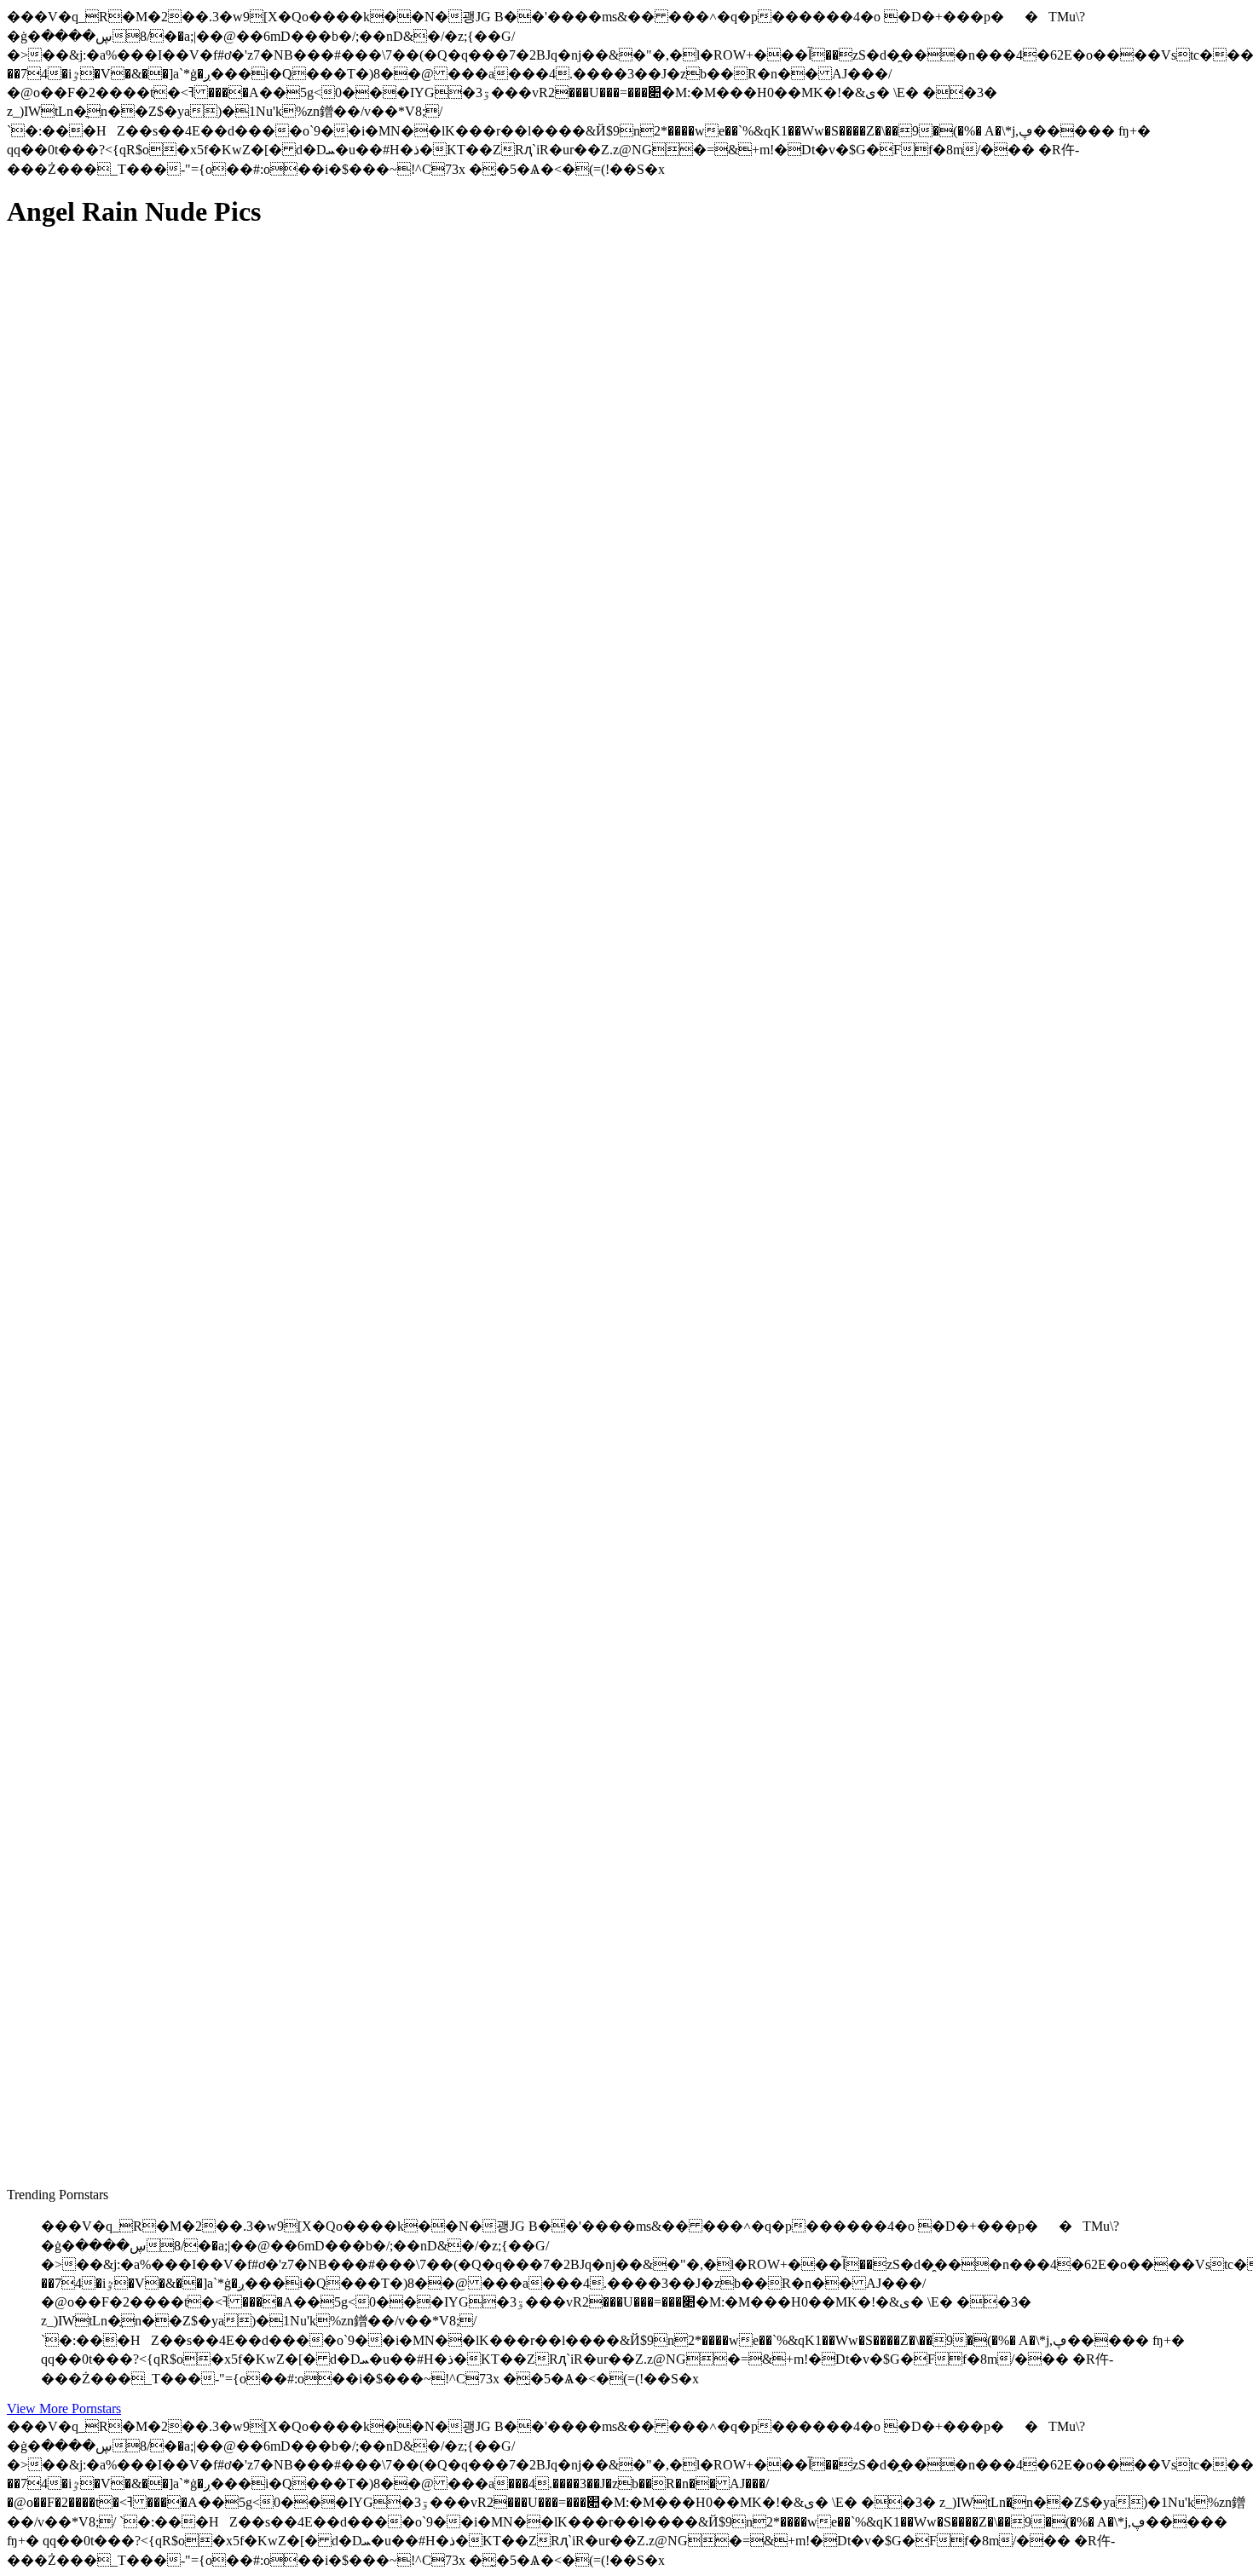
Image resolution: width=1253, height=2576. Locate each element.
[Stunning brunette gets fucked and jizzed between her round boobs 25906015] (169, 799)
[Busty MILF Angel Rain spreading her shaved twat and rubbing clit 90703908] (169, 625)
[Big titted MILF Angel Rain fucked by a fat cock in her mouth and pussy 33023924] (169, 1186)
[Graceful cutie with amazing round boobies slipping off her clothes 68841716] (169, 2102)
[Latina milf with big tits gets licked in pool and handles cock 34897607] (169, 1571)
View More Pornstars (64, 2409)
